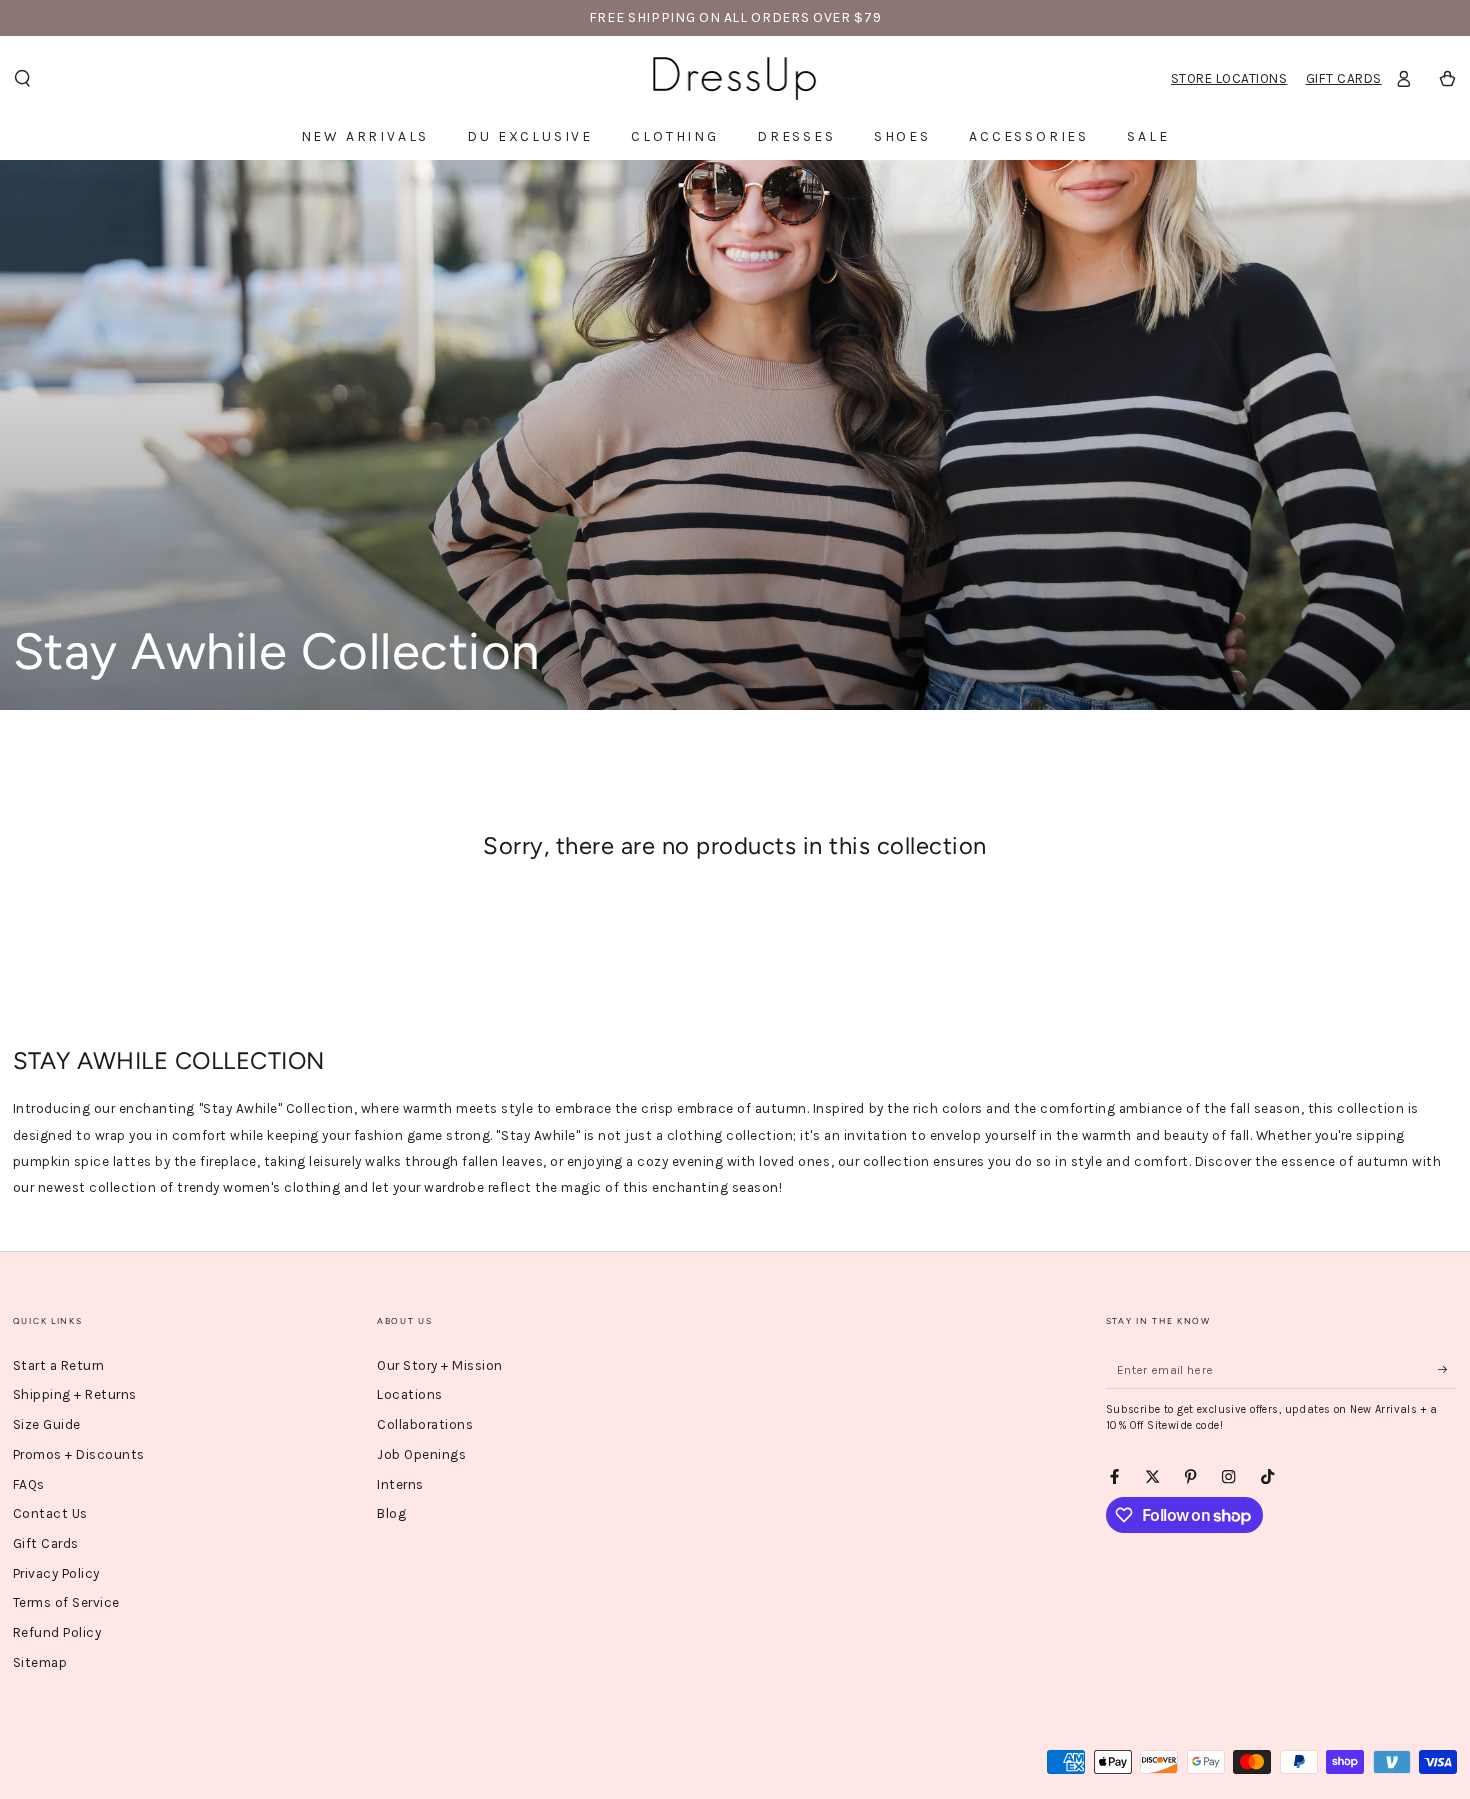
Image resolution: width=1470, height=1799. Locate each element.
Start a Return (59, 1365)
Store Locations (1229, 78)
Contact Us (50, 1513)
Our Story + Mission (440, 1365)
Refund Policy (57, 1632)
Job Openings (421, 1454)
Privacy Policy (56, 1573)
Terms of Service (66, 1602)
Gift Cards (1344, 78)
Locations (410, 1394)
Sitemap (40, 1662)
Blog (391, 1513)
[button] (22, 78)
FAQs (29, 1484)
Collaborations (425, 1424)
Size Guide (47, 1424)
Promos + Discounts (79, 1454)
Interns (400, 1484)
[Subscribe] (1448, 1369)
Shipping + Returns (75, 1394)
